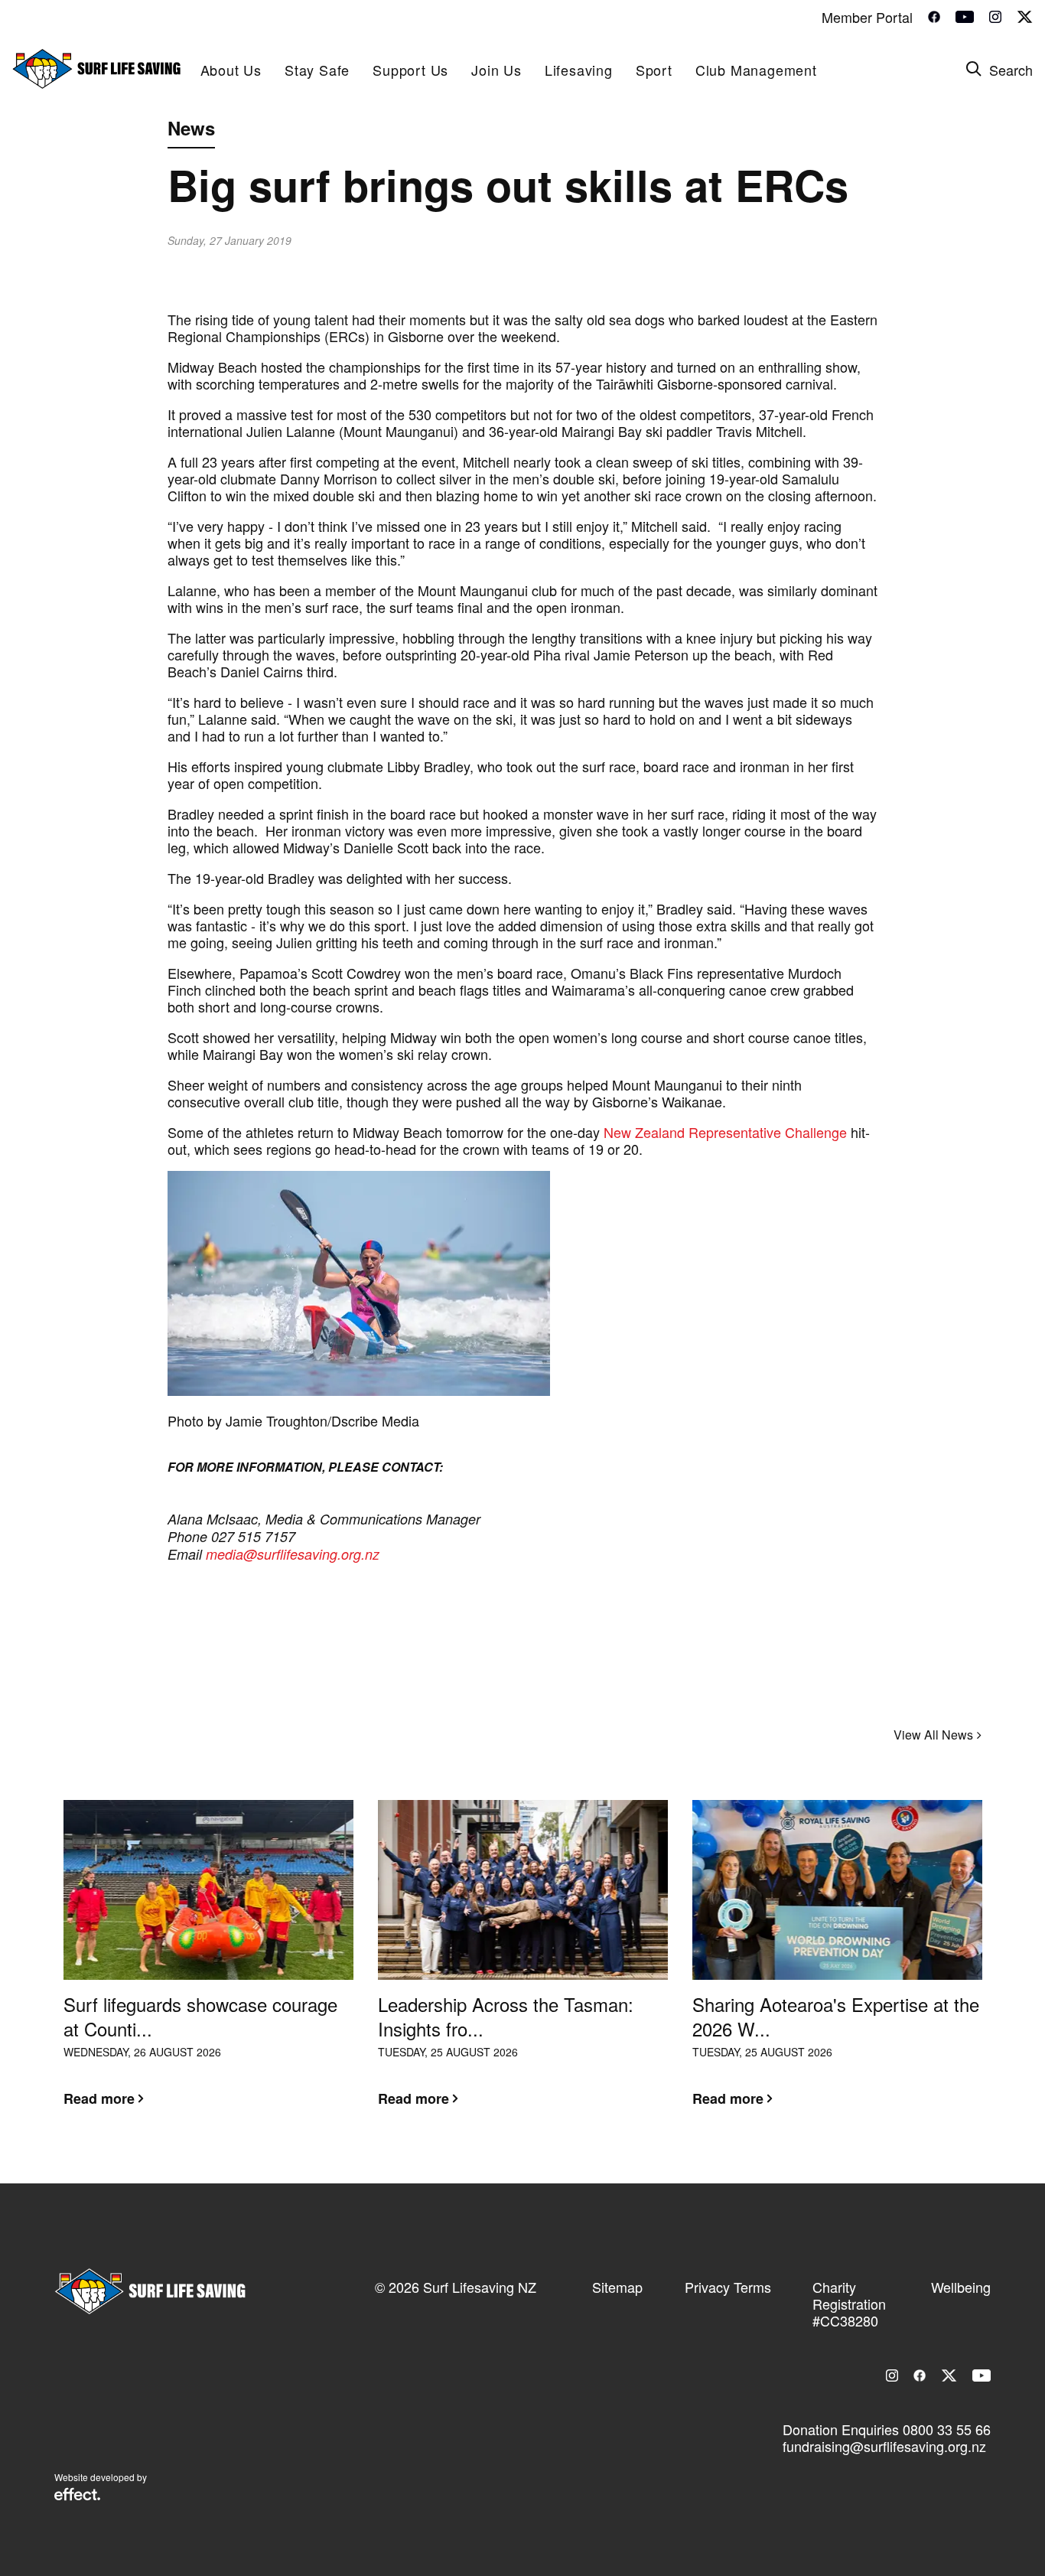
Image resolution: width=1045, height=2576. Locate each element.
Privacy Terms (728, 2287)
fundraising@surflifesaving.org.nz (884, 2446)
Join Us (496, 70)
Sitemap (617, 2287)
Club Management (756, 70)
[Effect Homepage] (77, 2496)
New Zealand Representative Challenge (725, 1132)
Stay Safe (317, 70)
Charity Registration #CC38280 (849, 2304)
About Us (231, 70)
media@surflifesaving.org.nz (295, 1554)
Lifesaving (579, 70)
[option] (208, 1965)
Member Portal (867, 17)
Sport (654, 70)
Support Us (410, 70)
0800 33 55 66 (947, 2429)
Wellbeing (961, 2287)
